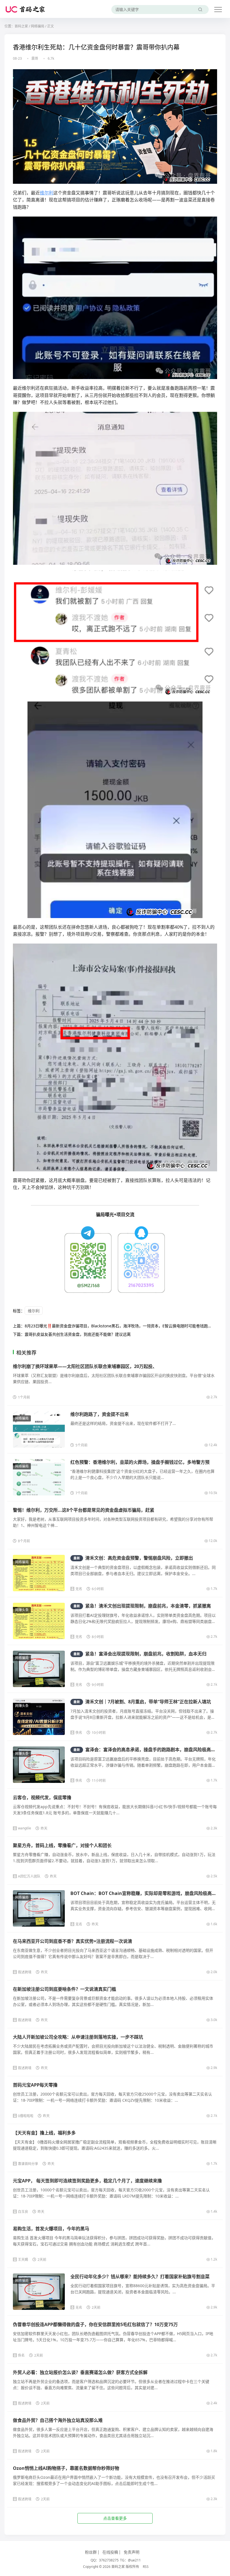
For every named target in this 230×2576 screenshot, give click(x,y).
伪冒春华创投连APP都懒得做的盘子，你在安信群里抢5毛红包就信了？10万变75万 (95, 2324)
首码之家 (21, 26)
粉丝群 (91, 2552)
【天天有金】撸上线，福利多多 (44, 2133)
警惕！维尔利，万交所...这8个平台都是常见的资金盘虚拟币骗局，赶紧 (84, 1510)
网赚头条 (22, 1610)
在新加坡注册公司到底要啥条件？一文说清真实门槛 (65, 1989)
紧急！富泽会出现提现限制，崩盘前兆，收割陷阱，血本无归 (140, 1654)
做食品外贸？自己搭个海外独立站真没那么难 (58, 2420)
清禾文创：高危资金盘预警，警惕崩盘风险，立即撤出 (133, 1558)
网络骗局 (38, 26)
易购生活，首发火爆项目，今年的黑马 (51, 2229)
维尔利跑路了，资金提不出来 (100, 1414)
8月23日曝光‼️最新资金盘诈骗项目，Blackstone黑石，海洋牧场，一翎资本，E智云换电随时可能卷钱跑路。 (120, 1326)
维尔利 (47, 193)
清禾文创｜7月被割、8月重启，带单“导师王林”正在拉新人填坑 (142, 1702)
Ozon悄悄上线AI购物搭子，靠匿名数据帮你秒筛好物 (66, 2468)
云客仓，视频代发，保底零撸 (42, 1797)
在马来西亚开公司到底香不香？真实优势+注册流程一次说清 (73, 1941)
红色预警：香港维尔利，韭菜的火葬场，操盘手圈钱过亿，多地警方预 (140, 1462)
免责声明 (132, 2552)
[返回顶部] (219, 2055)
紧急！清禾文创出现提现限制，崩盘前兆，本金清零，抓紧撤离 (142, 1606)
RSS (146, 2567)
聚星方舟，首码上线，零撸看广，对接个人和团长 (62, 1845)
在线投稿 (110, 2552)
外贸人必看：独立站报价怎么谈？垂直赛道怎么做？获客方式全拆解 (80, 2372)
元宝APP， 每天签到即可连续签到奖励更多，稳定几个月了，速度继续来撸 (87, 2181)
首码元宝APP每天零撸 (35, 2085)
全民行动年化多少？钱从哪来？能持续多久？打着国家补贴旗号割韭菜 (140, 2277)
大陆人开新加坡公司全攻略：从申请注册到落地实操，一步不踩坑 (78, 2037)
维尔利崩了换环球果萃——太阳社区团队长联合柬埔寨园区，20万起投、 (85, 1366)
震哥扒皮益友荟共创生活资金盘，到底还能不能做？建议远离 (78, 1334)
